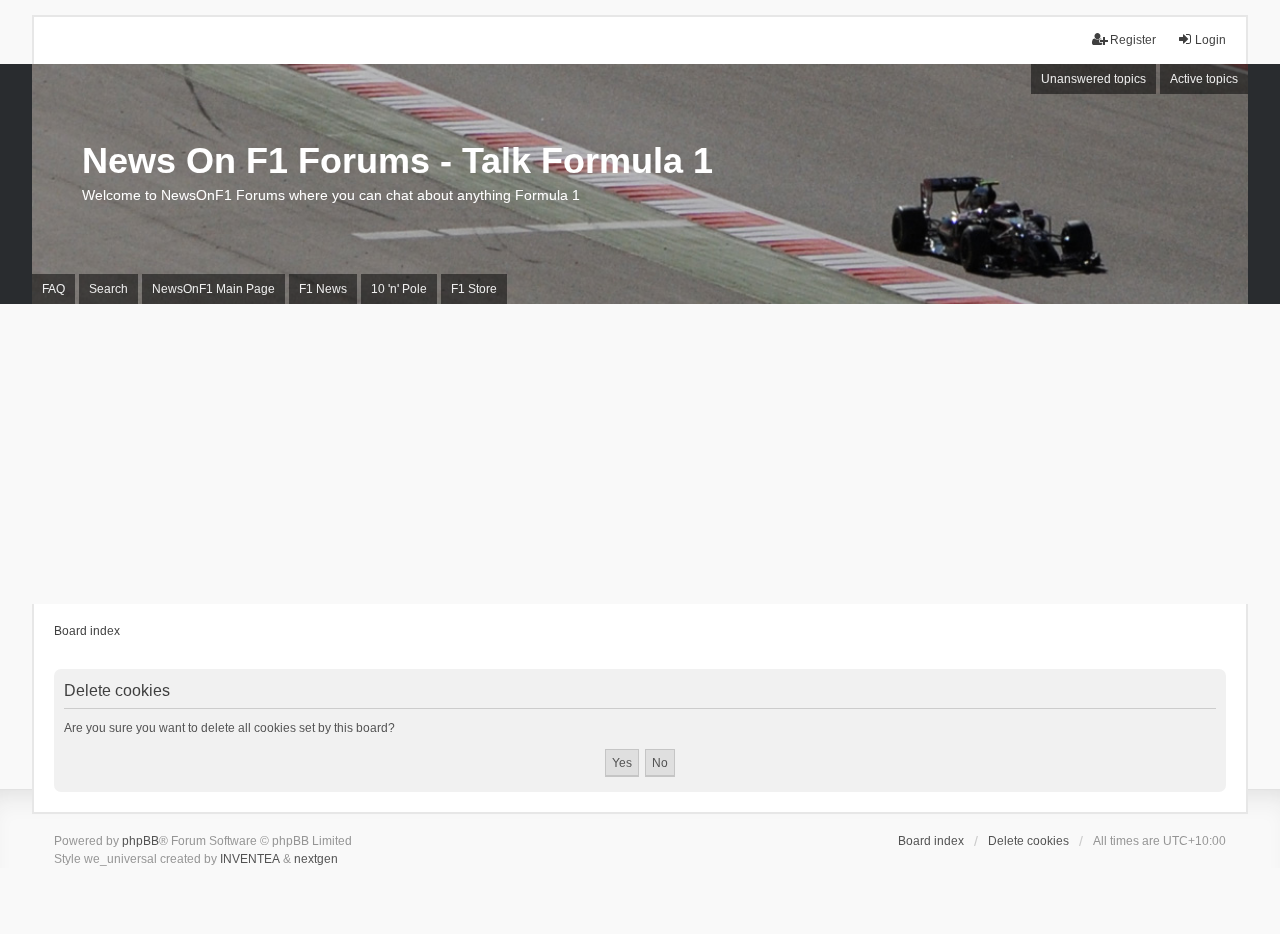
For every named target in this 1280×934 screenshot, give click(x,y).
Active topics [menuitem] (1204, 79)
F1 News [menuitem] (323, 289)
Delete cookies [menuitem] (1028, 841)
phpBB (140, 841)
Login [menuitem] (1210, 40)
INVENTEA (250, 859)
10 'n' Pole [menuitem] (399, 289)
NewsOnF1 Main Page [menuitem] (213, 289)
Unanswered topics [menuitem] (1093, 79)
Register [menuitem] (1133, 40)
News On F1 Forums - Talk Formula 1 (397, 160)
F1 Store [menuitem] (474, 289)
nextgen (316, 859)
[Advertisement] (640, 454)
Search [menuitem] (108, 289)
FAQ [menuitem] (53, 289)
